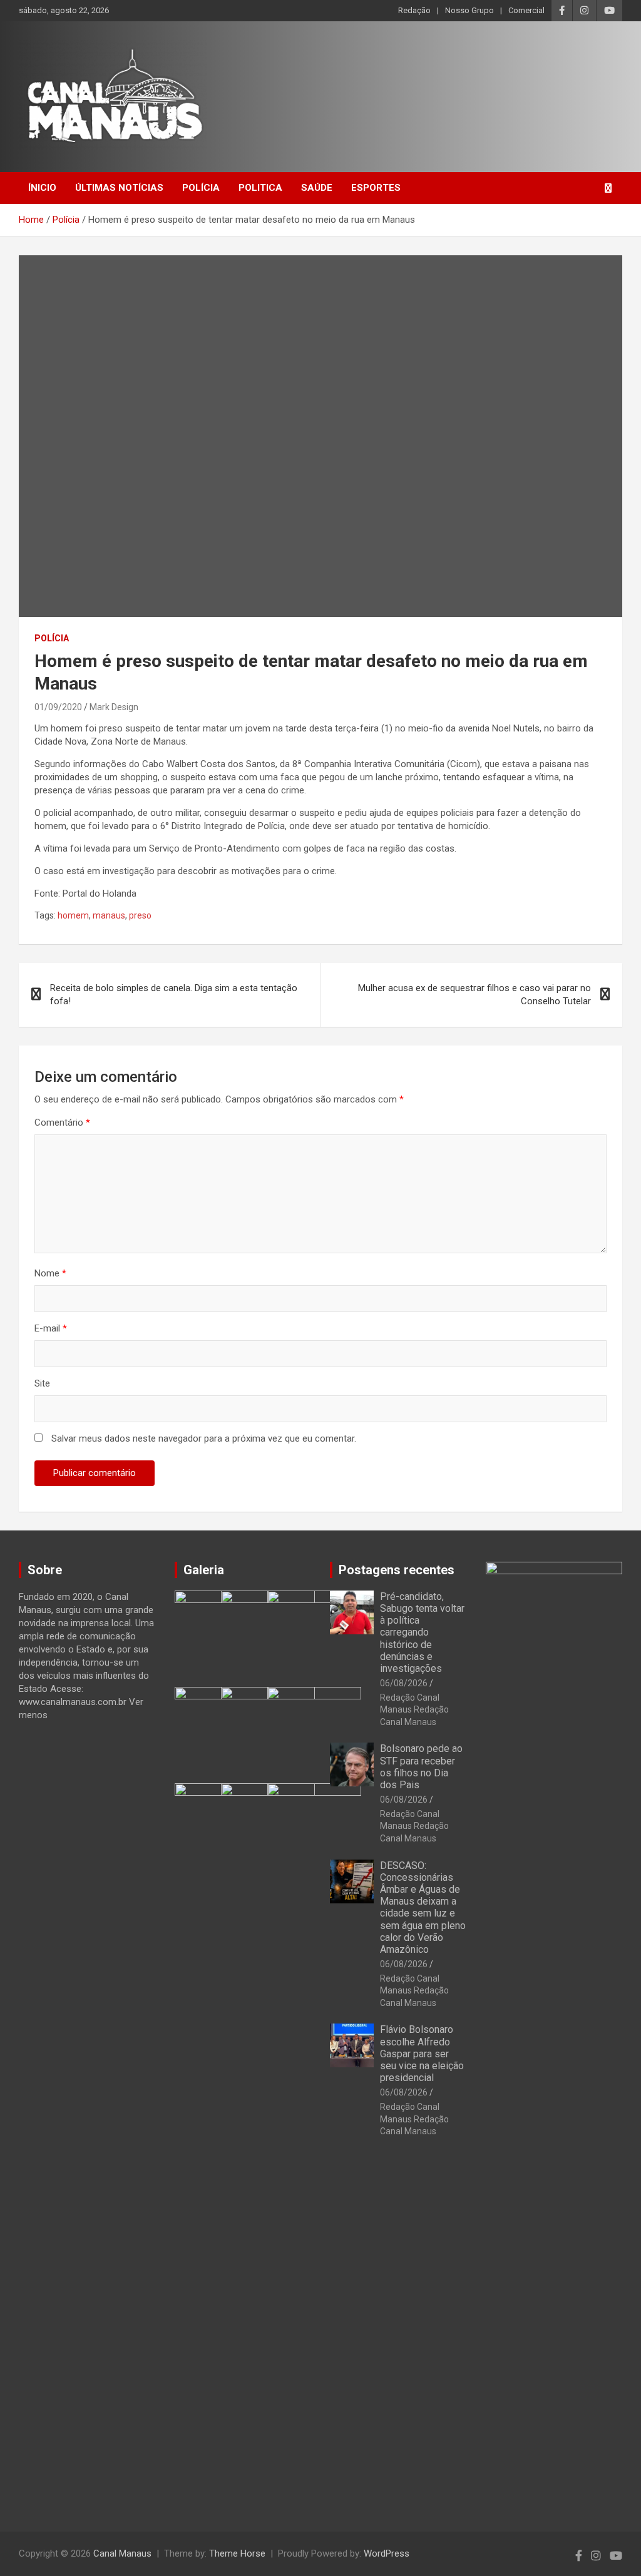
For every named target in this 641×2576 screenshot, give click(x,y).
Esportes (376, 188)
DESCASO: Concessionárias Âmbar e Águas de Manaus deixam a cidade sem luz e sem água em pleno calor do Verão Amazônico (423, 1907)
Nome (50, 1273)
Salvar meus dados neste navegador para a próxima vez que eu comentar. (204, 1438)
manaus (109, 915)
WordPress (387, 2553)
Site (42, 1383)
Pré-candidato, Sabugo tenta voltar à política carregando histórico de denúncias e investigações (422, 1632)
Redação (414, 10)
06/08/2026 (404, 1683)
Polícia (201, 188)
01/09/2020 (58, 707)
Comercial (526, 10)
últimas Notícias (119, 188)
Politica (260, 188)
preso (140, 915)
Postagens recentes (397, 1570)
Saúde (317, 188)
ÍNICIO (42, 188)
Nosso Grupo (469, 10)
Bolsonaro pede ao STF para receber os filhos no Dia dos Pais (421, 1767)
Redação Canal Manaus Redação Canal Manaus (414, 1710)
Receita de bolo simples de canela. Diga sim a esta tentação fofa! (174, 995)
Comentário (62, 1123)
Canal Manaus (122, 2553)
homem (73, 915)
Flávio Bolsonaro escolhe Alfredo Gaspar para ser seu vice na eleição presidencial (422, 2054)
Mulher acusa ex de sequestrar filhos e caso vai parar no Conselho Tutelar (474, 995)
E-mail (51, 1328)
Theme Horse (237, 2553)
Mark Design (114, 707)
